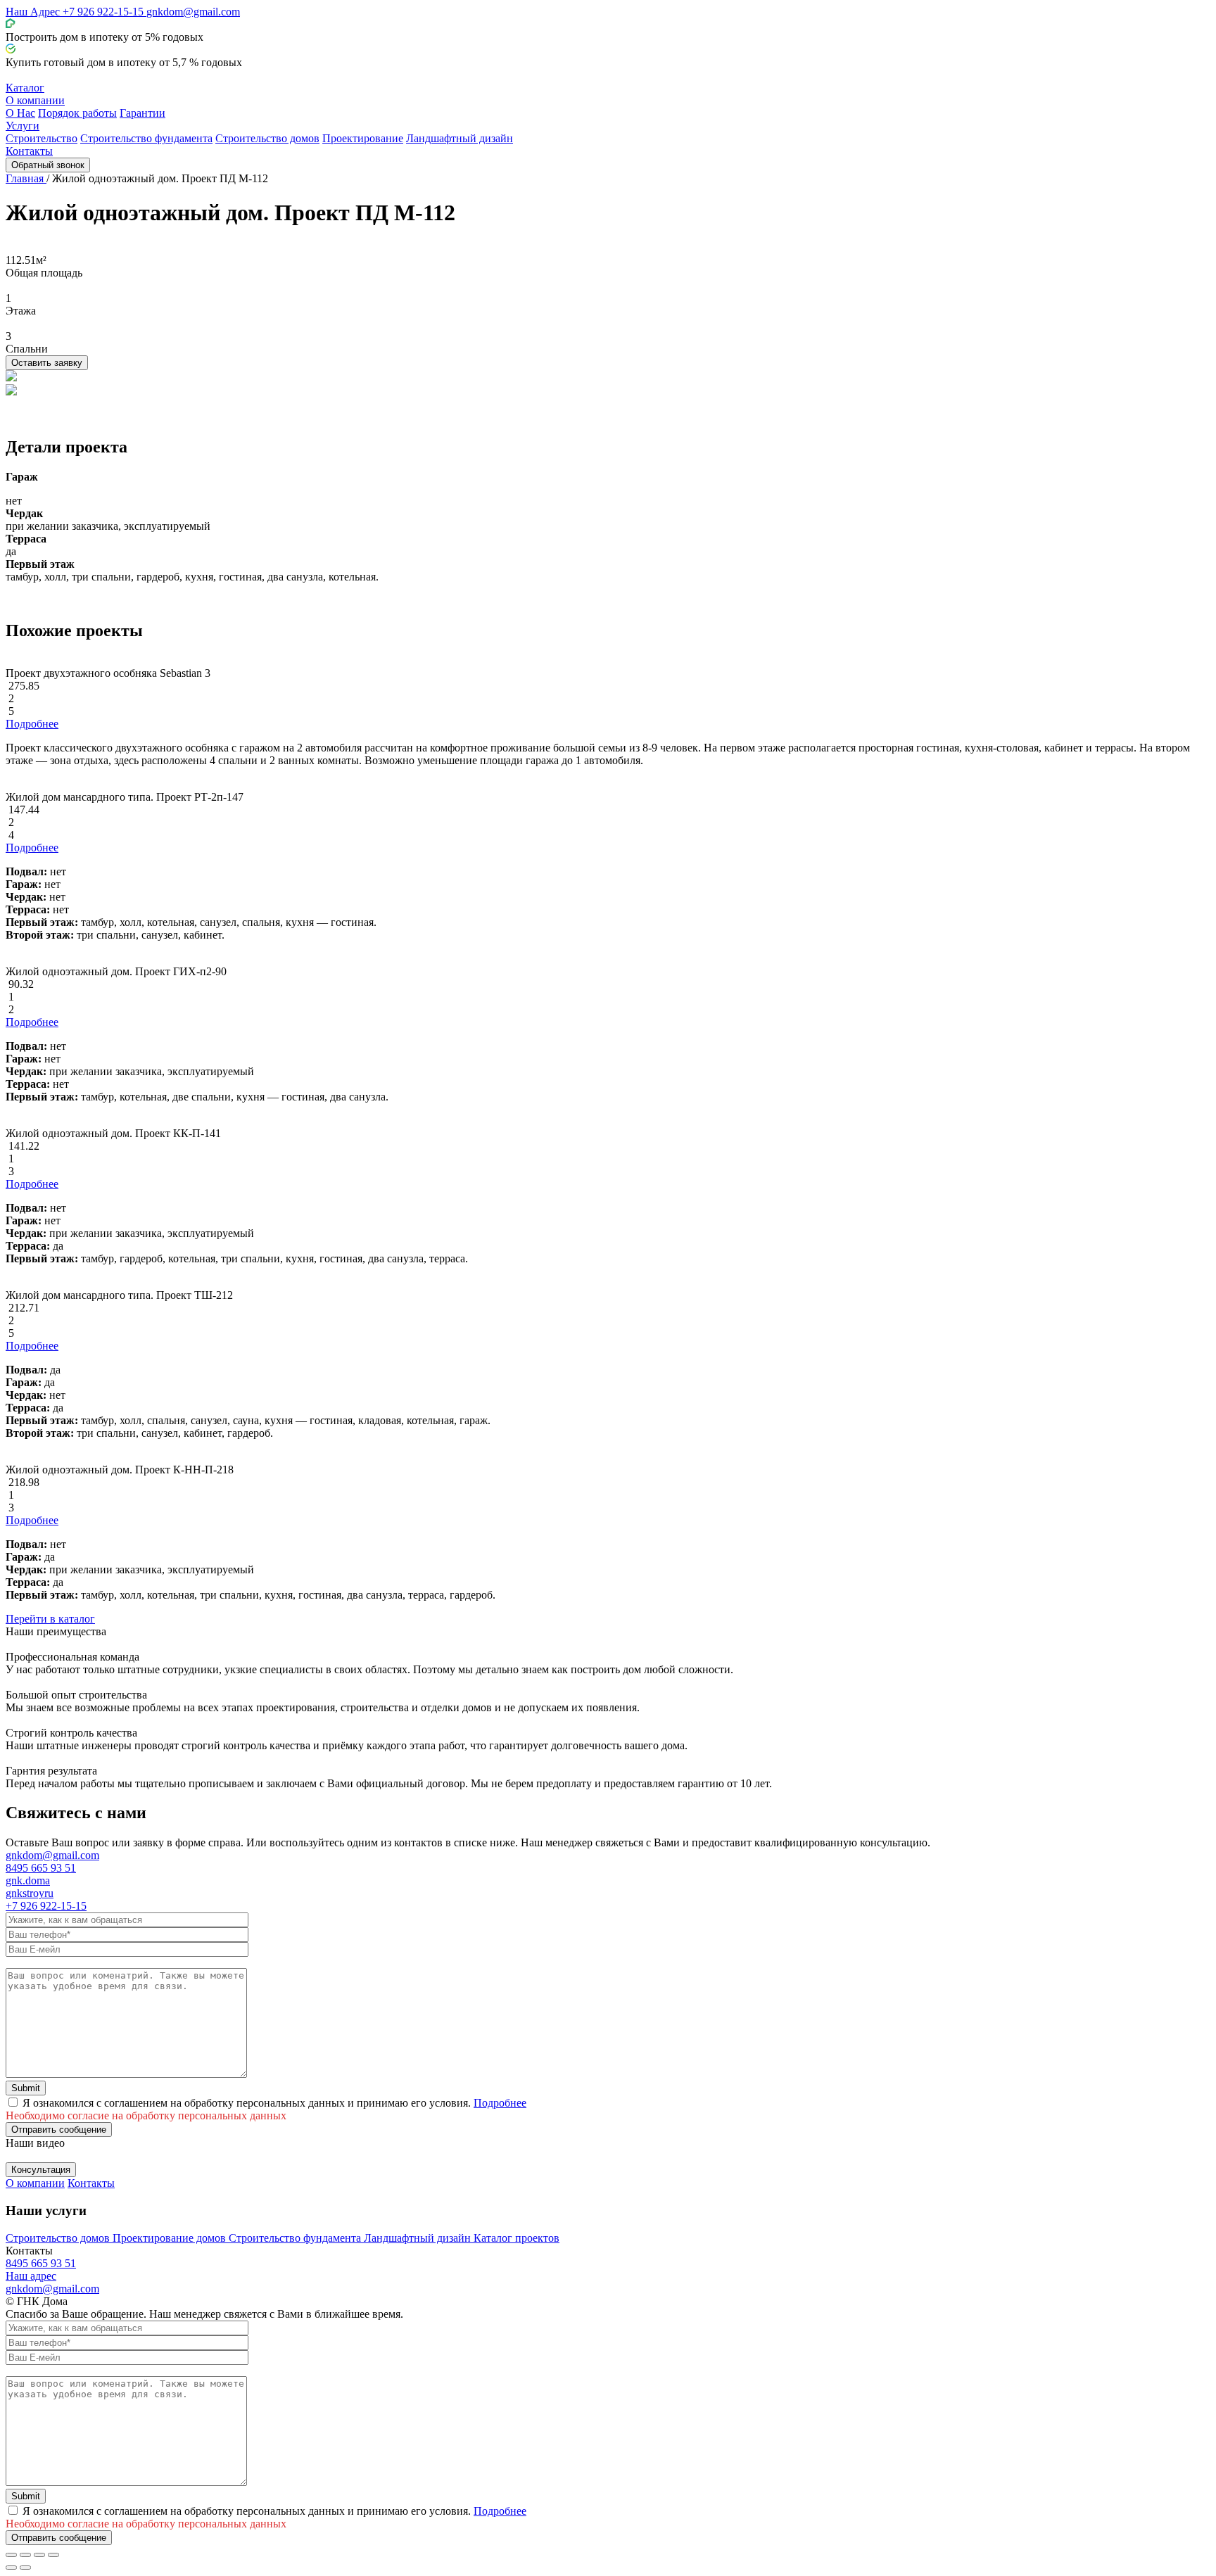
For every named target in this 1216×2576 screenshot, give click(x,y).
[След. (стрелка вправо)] (25, 2568)
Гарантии (142, 113)
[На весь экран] (39, 2555)
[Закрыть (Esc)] (11, 2555)
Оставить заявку (47, 363)
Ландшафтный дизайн (460, 138)
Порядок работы (77, 113)
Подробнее (32, 724)
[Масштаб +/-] (53, 2555)
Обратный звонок (48, 165)
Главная (26, 178)
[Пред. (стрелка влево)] (11, 2568)
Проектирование (363, 138)
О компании (35, 100)
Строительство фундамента (146, 138)
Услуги (23, 126)
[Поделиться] (25, 2555)
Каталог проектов (517, 2238)
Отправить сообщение (59, 2130)
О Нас (20, 113)
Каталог (25, 88)
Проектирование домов (171, 2238)
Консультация (41, 2170)
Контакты (29, 151)
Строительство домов (267, 138)
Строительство (42, 138)
